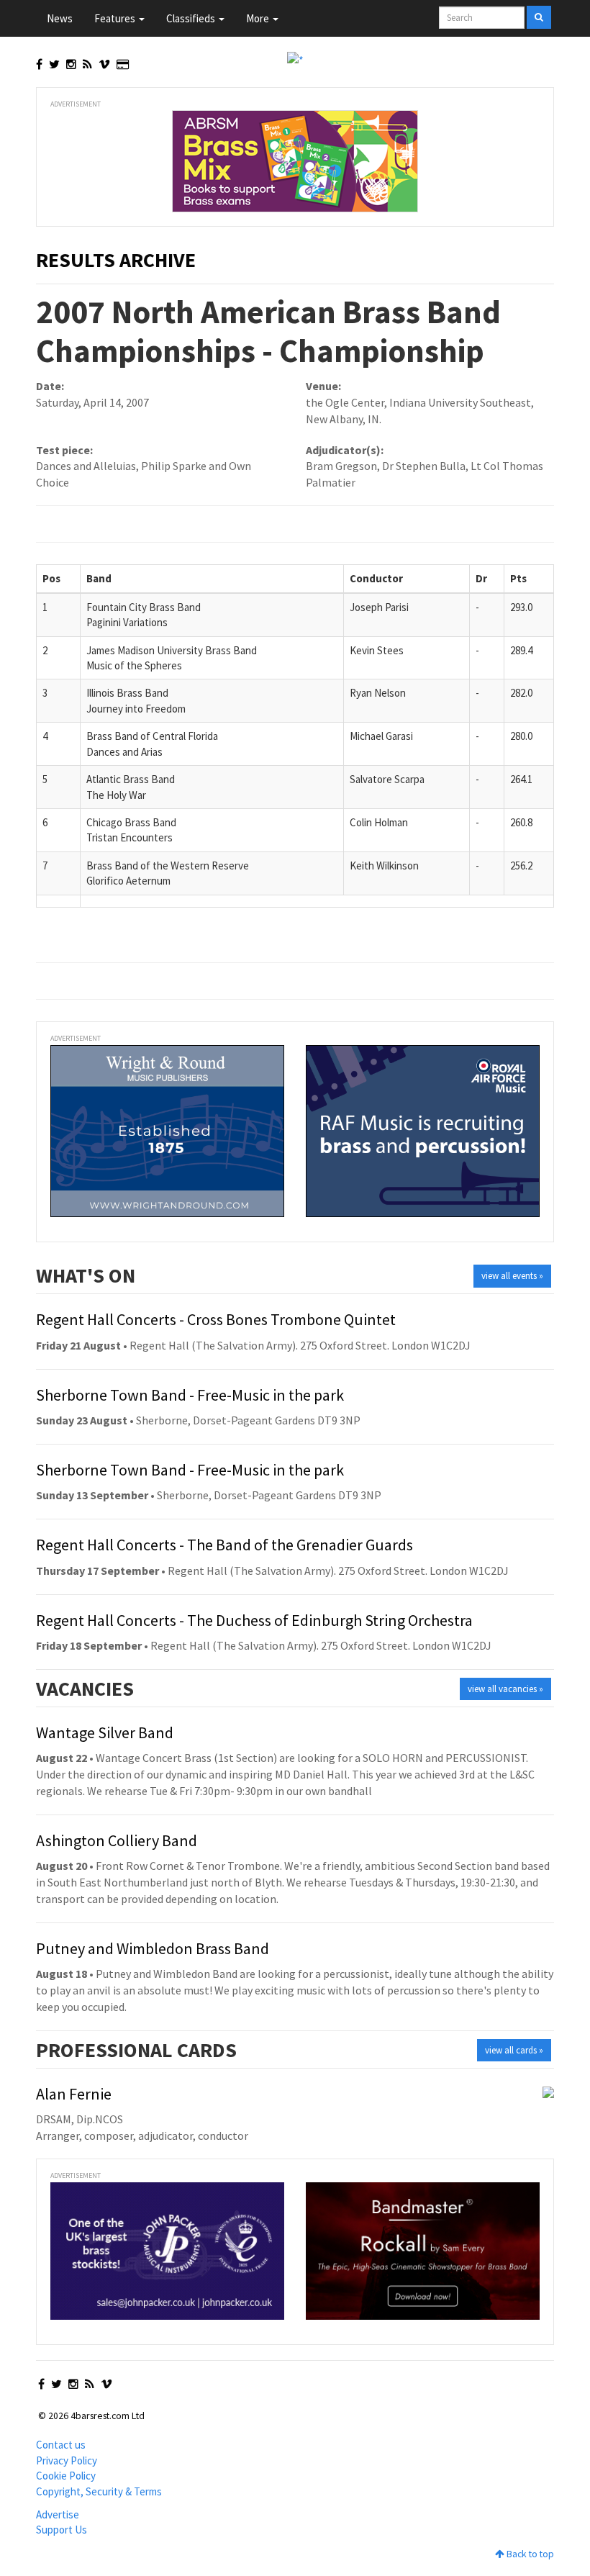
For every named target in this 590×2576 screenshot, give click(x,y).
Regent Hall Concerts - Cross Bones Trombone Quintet (216, 1319)
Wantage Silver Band (105, 1732)
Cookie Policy (66, 2476)
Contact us (61, 2445)
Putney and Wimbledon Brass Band (153, 1948)
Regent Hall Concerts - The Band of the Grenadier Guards (224, 1545)
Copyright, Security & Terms (99, 2491)
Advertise (58, 2514)
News (60, 18)
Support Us (62, 2530)
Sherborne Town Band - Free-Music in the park (190, 1395)
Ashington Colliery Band (117, 1840)
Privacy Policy (67, 2460)
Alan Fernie (74, 2094)
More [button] (259, 18)
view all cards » (514, 2050)
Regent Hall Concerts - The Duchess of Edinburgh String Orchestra (254, 1620)
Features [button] (116, 18)
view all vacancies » (505, 1689)
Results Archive (116, 260)
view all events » (512, 1276)
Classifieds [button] (192, 18)
